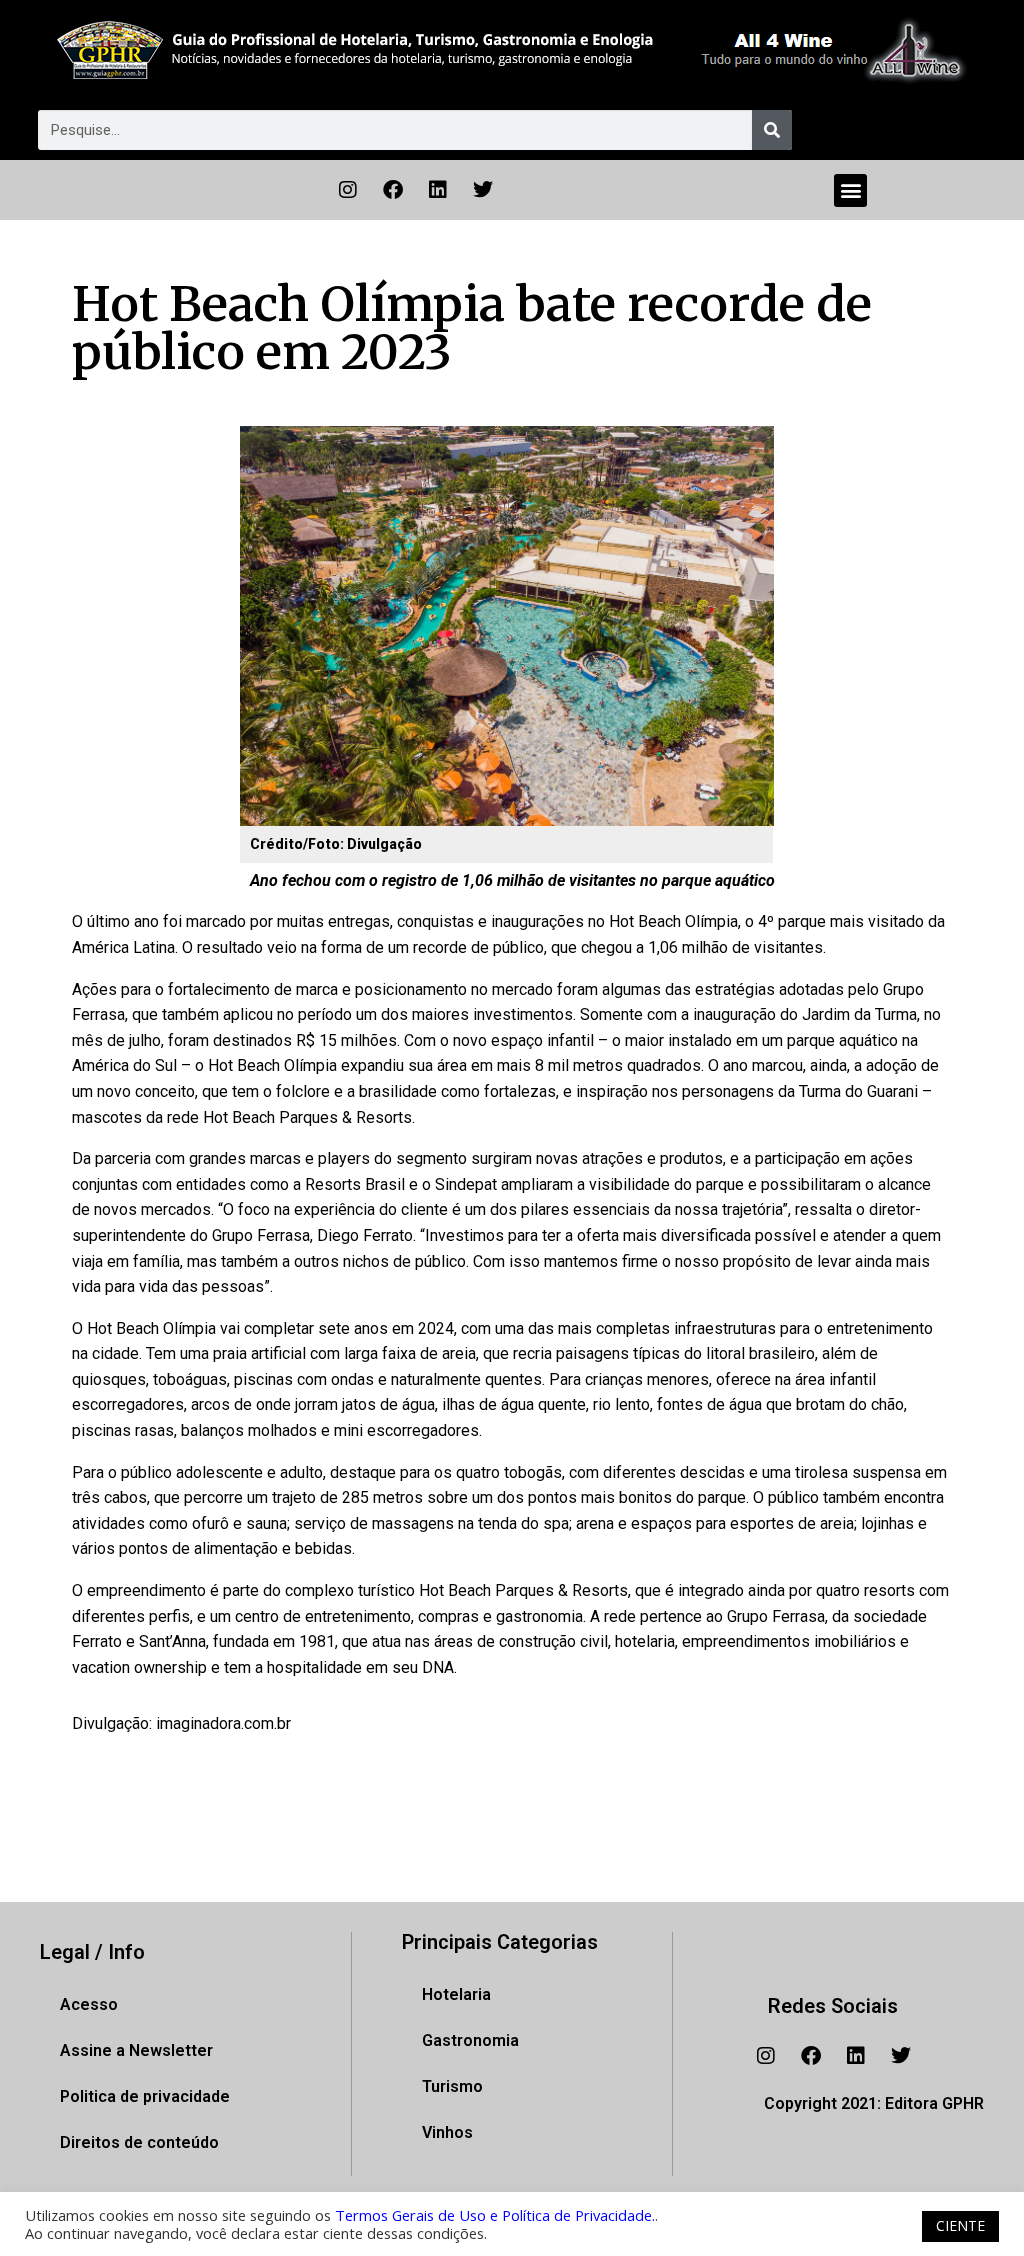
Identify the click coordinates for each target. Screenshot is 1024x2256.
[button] (850, 190)
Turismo (452, 2086)
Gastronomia (470, 2040)
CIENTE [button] (960, 2225)
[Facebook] (393, 190)
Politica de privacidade (145, 2096)
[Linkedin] (438, 190)
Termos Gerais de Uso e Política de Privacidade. (495, 2215)
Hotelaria (456, 1994)
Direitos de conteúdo (139, 2142)
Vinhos (447, 2132)
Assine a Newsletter (136, 2050)
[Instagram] (348, 190)
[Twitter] (483, 190)
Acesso (89, 2004)
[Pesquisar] (772, 130)
